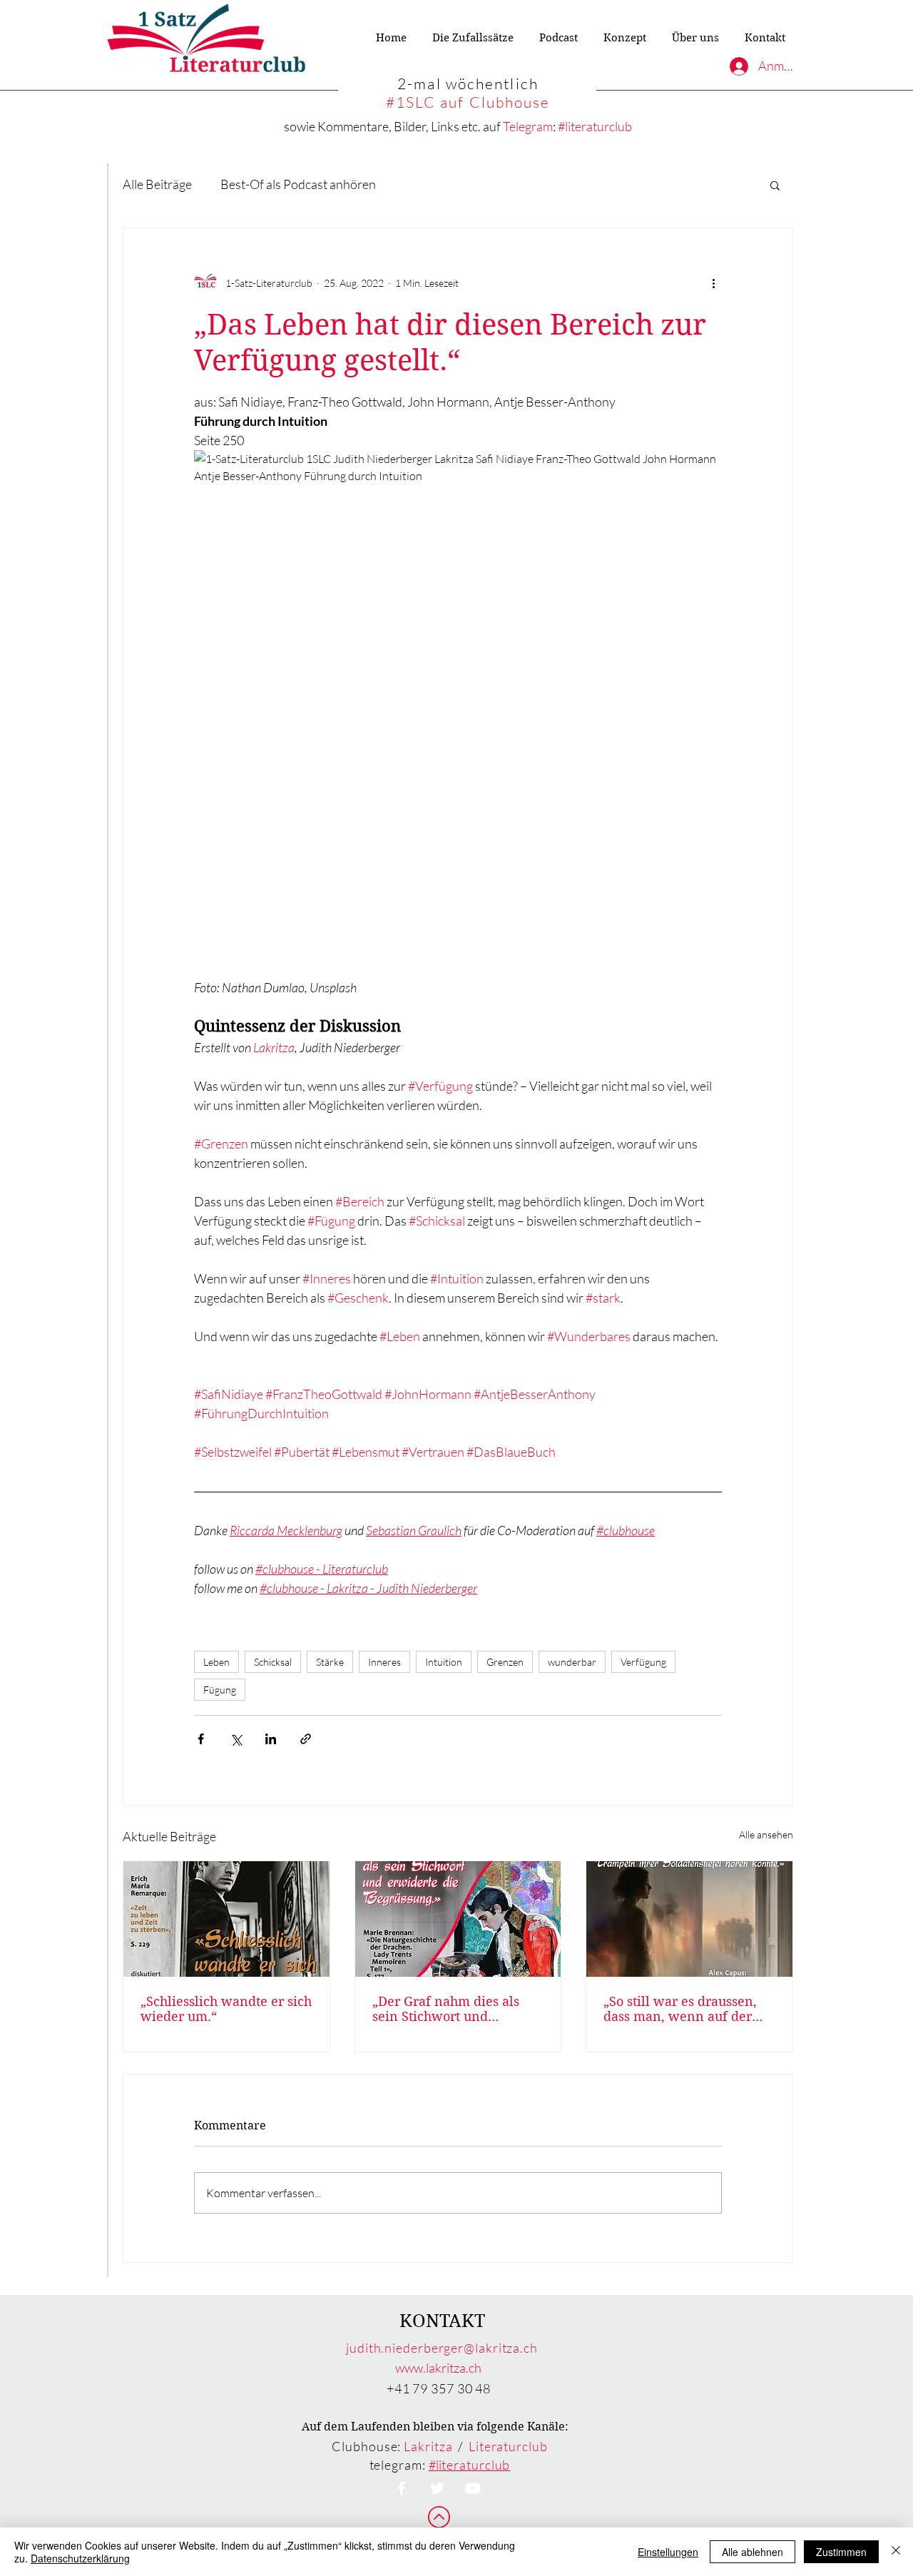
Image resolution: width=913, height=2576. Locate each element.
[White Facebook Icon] (402, 2488)
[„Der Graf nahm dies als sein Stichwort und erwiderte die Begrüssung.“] (458, 1919)
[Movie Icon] (473, 2488)
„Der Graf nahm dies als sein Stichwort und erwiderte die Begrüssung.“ (456, 2009)
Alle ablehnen (753, 2552)
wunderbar (572, 1662)
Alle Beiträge (157, 184)
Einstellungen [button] (668, 2552)
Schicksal (273, 1662)
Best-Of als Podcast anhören (298, 184)
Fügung (220, 1690)
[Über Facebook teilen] (201, 1739)
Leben (216, 1662)
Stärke (330, 1662)
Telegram (528, 126)
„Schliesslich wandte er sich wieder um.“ (226, 2009)
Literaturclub (508, 2446)
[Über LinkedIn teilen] (271, 1739)
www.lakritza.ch (438, 2368)
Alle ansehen (766, 1834)
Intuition (444, 1662)
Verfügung (643, 1662)
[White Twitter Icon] (437, 2488)
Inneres (384, 1662)
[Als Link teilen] (306, 1739)
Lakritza (428, 2446)
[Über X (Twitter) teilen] (236, 1739)
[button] (775, 185)
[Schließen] (896, 2552)
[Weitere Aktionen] (713, 282)
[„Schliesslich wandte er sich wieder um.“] (226, 1919)
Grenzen (505, 1662)
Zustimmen (841, 2552)
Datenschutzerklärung (80, 2558)
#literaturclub (595, 126)
